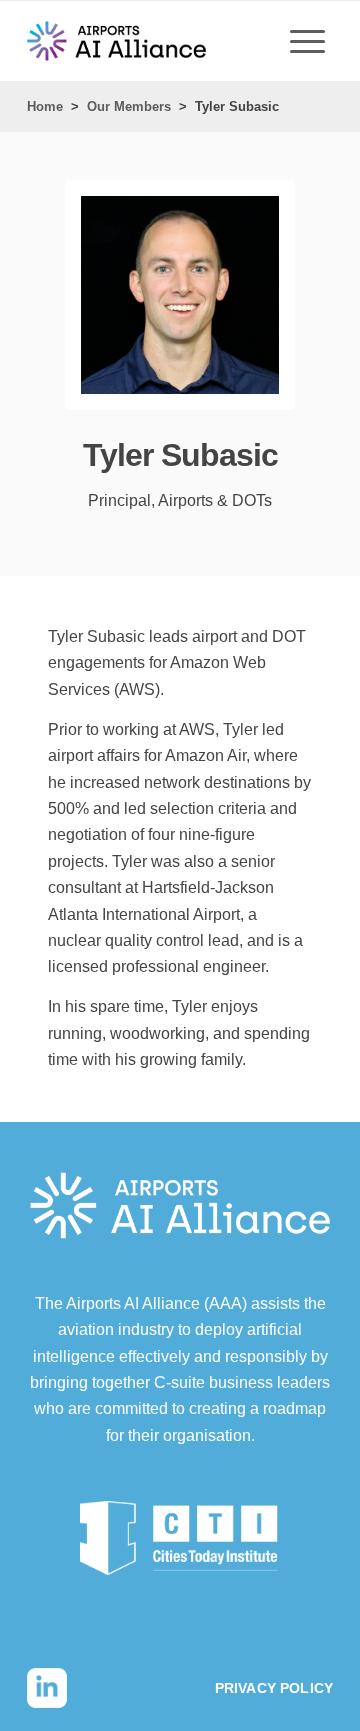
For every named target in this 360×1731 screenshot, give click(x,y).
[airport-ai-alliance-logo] (116, 41)
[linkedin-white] (47, 1688)
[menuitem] (307, 41)
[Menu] (307, 41)
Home (45, 106)
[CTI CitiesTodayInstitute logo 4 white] (180, 1538)
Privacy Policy (274, 1688)
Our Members (129, 106)
